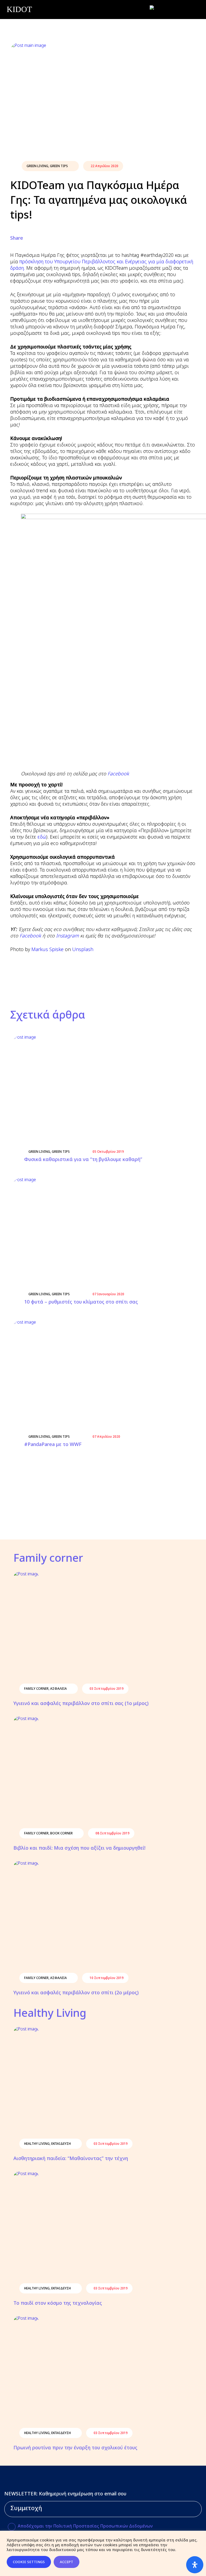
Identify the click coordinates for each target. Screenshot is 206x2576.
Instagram (67, 936)
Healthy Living (37, 2144)
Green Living (37, 166)
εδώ (42, 837)
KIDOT (19, 9)
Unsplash (83, 949)
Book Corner (61, 1833)
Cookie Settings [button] (29, 2562)
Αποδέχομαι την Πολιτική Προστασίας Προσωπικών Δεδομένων (85, 2526)
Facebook (118, 773)
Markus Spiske (47, 949)
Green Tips (59, 166)
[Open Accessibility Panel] (195, 2565)
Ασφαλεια (58, 1689)
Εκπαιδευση (61, 2144)
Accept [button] (67, 2562)
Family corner (36, 1689)
